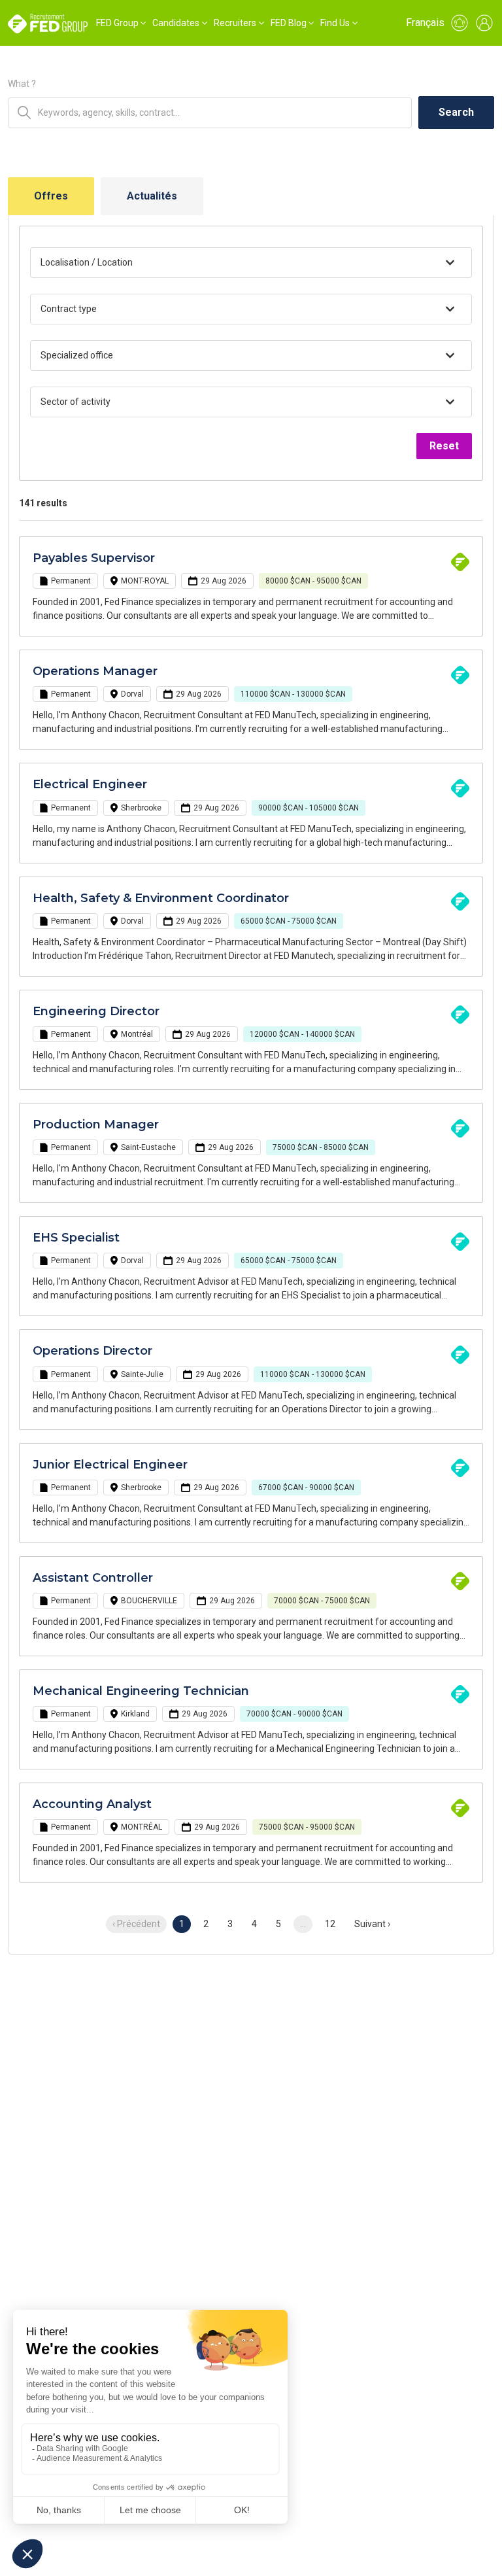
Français (425, 23)
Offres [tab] (51, 196)
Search (456, 112)
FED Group (117, 23)
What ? (22, 84)
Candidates (176, 23)
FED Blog (289, 23)
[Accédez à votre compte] (484, 23)
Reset (444, 446)
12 (330, 1924)
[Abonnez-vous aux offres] (460, 23)
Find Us (335, 23)
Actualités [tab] (152, 196)
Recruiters (235, 23)
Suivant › (372, 1924)
